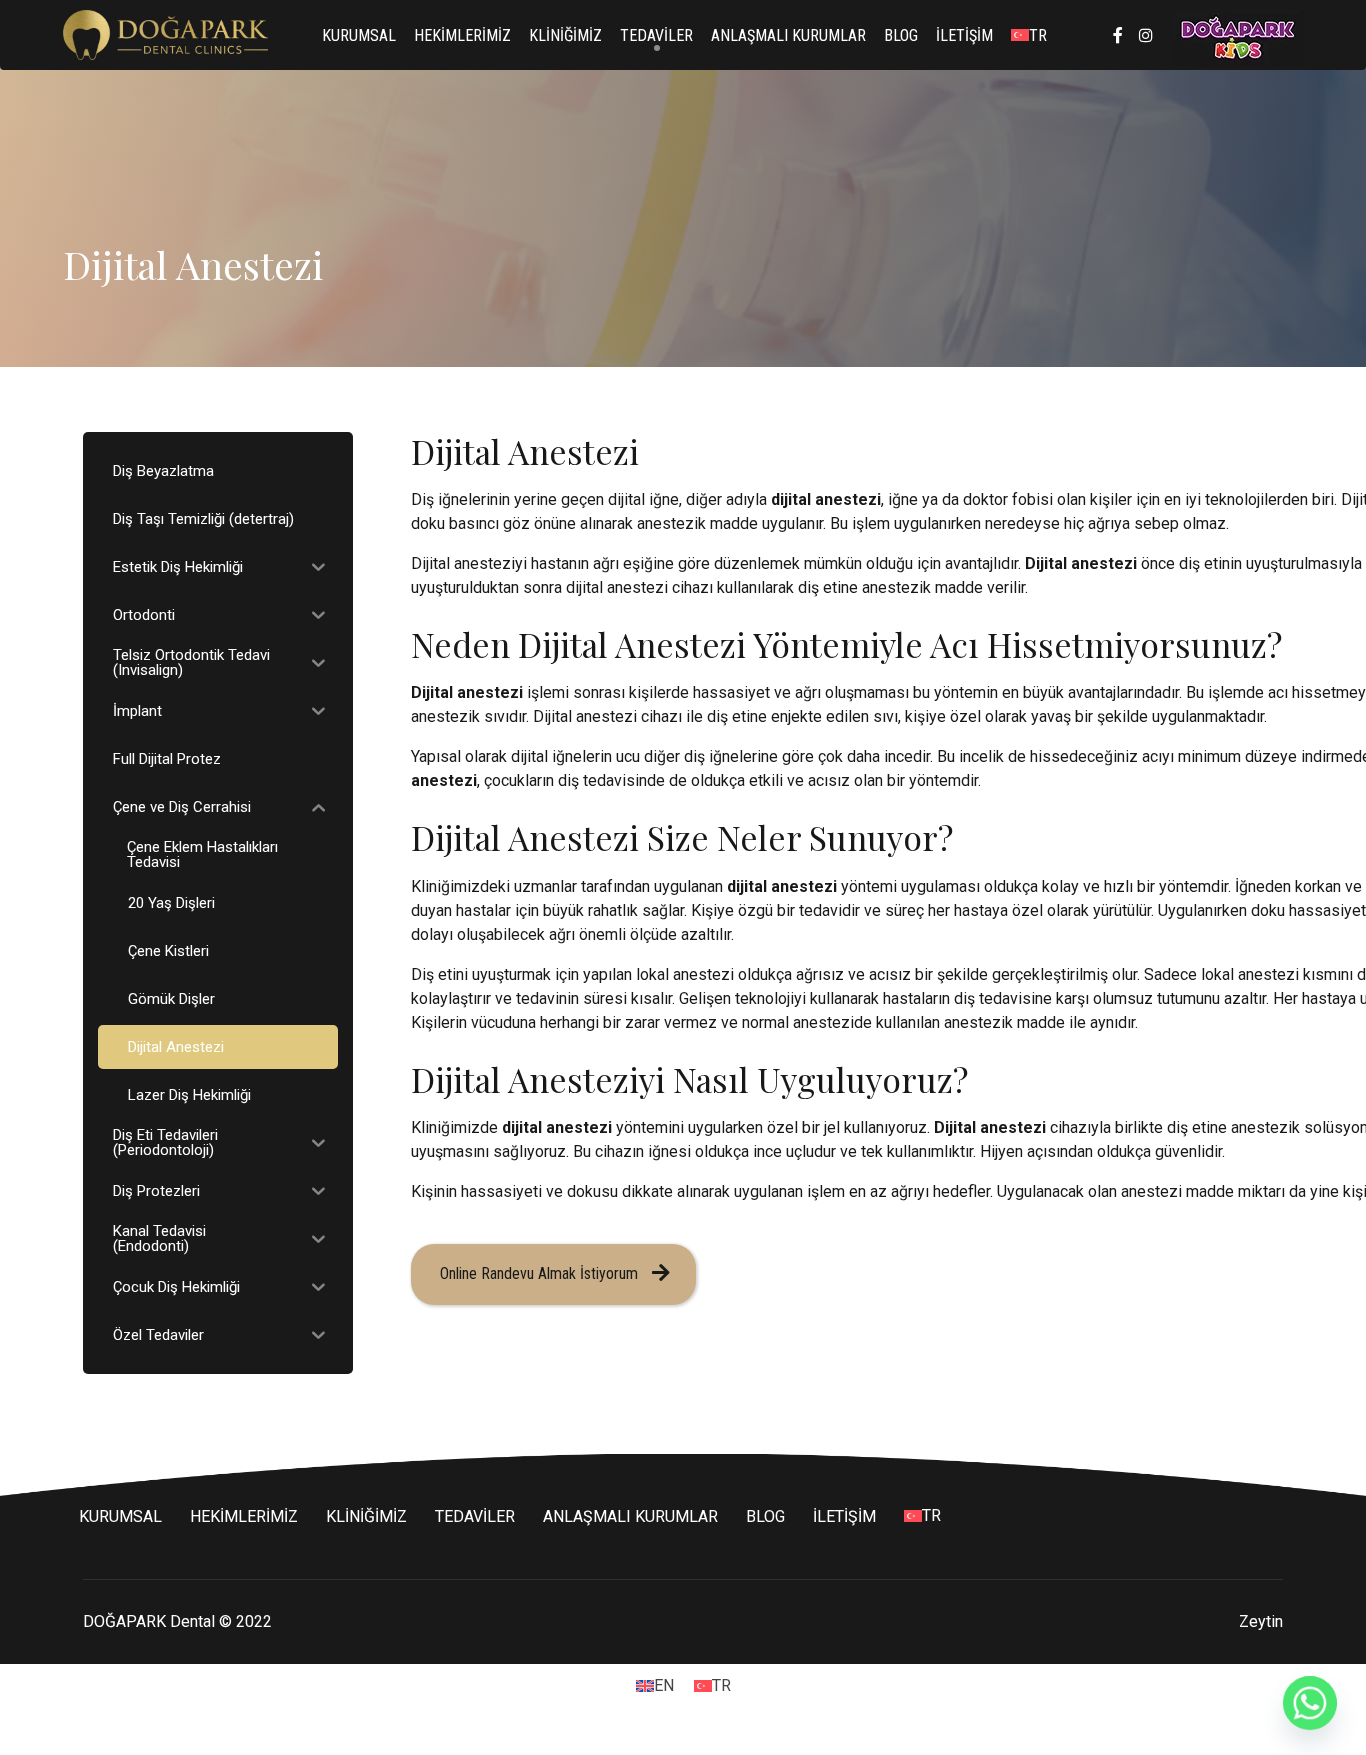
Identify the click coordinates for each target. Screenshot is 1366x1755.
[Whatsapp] (1310, 1703)
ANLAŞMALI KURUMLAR (788, 35)
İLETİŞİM (964, 35)
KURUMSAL (359, 35)
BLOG (901, 35)
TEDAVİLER (656, 35)
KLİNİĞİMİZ (565, 35)
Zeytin (1261, 1621)
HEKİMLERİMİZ (462, 35)
